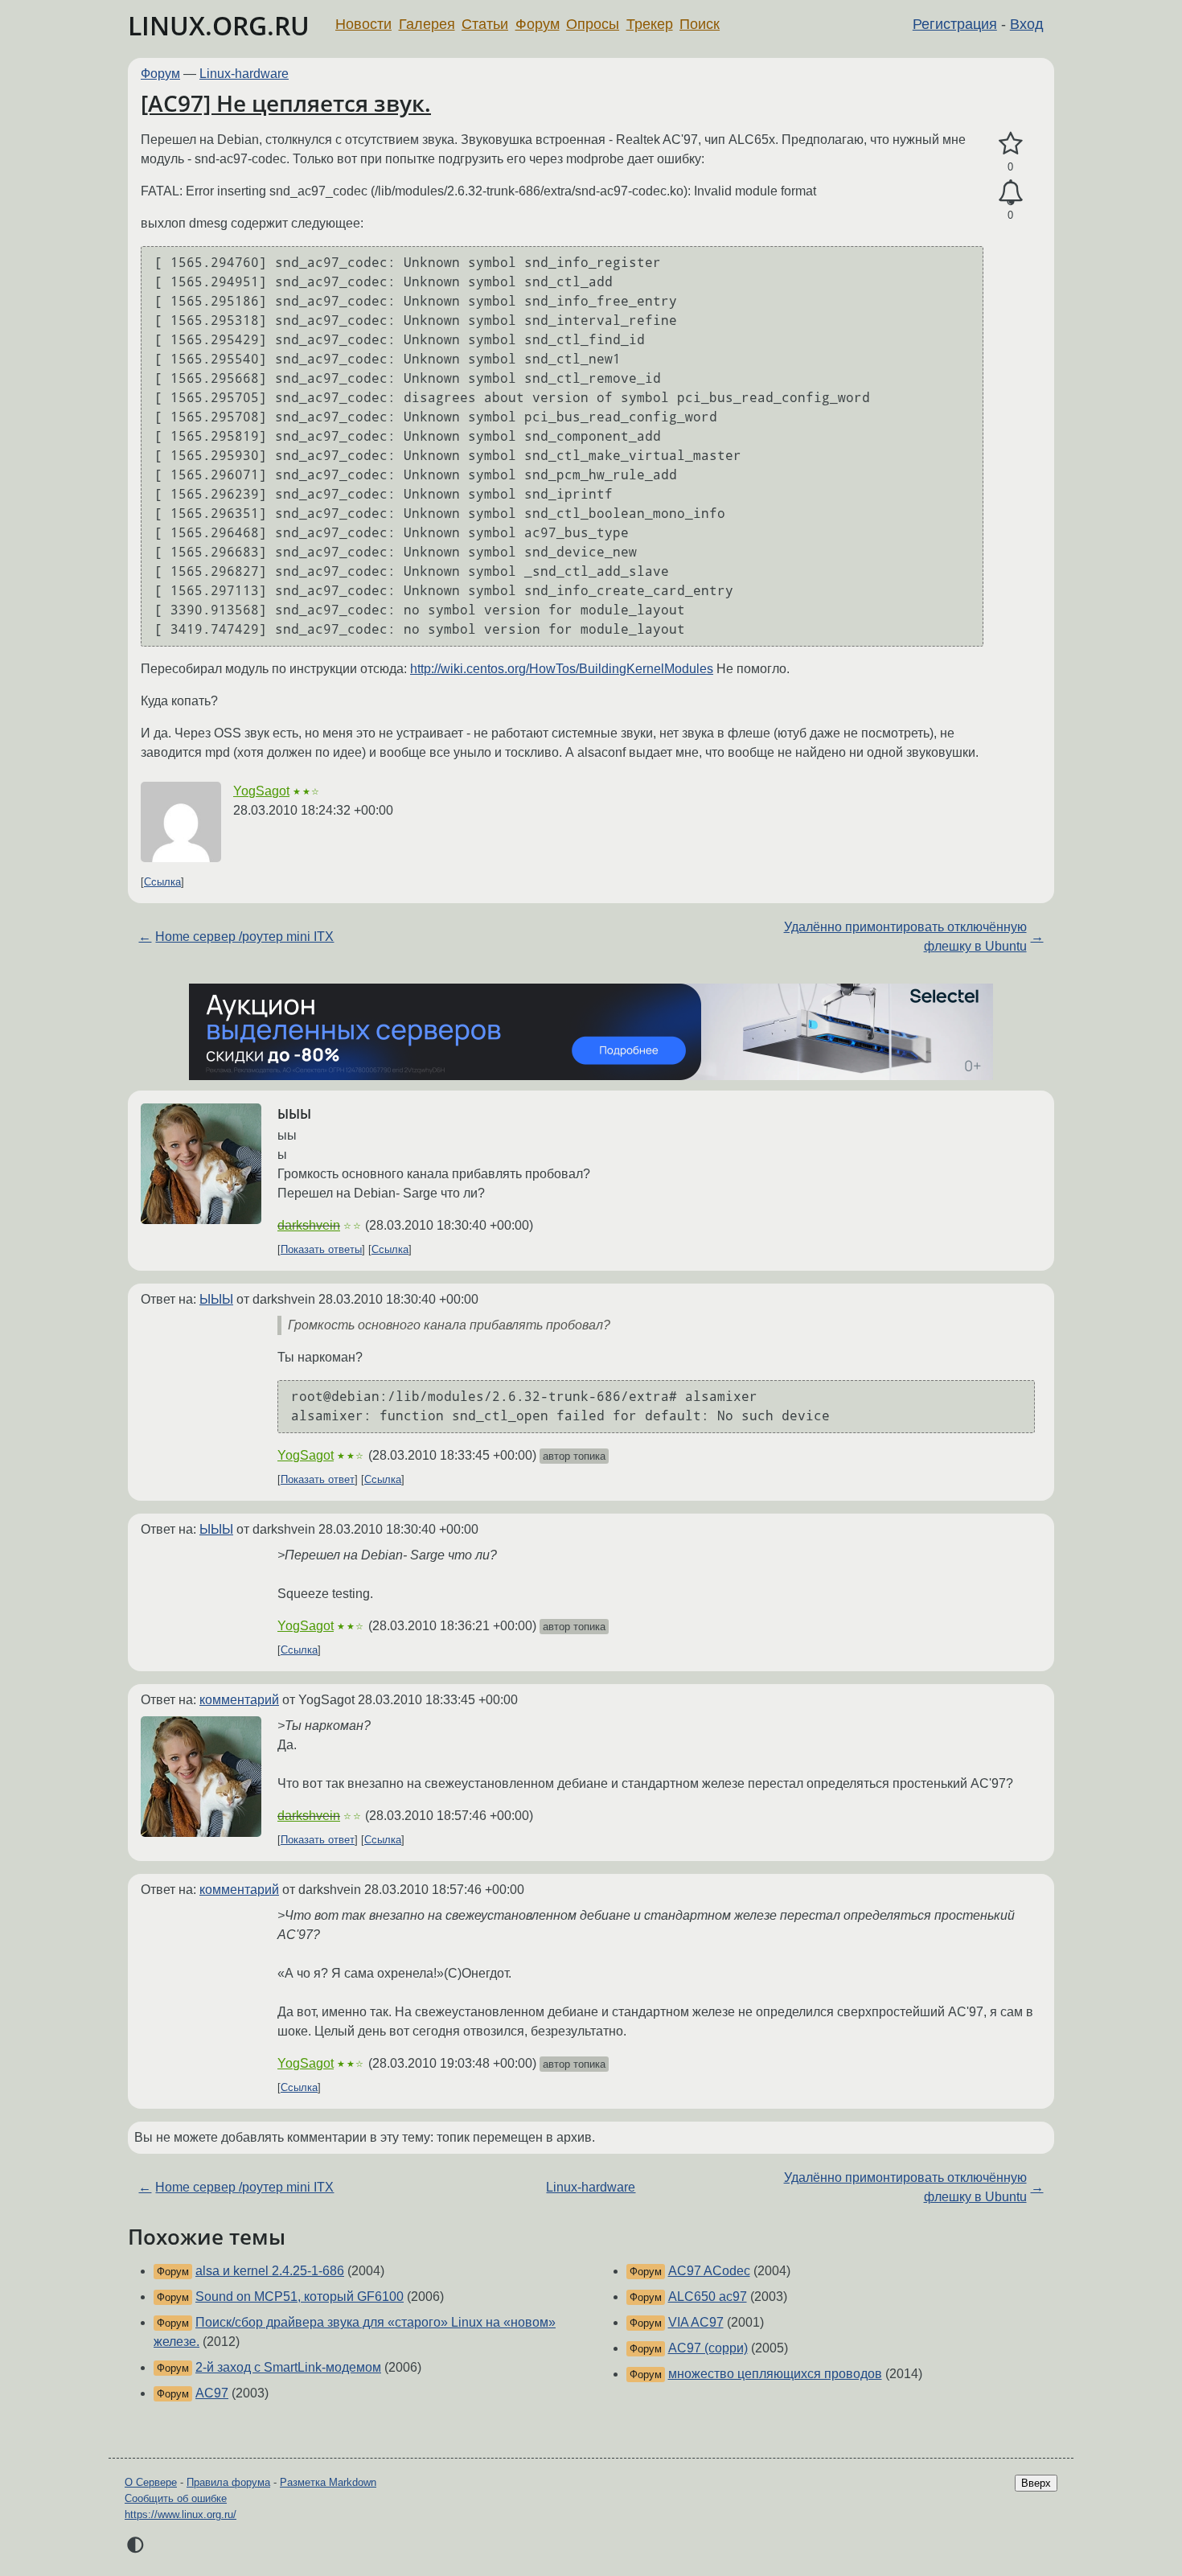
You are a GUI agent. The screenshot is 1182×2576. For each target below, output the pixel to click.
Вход (1027, 24)
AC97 (212, 2393)
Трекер (650, 24)
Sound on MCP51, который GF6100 (300, 2297)
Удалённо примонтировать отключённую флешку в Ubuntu (905, 937)
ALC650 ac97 (708, 2297)
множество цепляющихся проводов (775, 2374)
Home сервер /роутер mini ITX (244, 937)
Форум (538, 24)
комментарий (239, 1700)
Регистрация (955, 24)
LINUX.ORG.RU (219, 25)
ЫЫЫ (216, 1299)
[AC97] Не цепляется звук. (286, 103)
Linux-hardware (244, 74)
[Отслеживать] (1010, 193)
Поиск (700, 24)
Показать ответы (321, 1249)
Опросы (593, 24)
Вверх (1036, 2483)
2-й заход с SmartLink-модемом (288, 2367)
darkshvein (309, 1225)
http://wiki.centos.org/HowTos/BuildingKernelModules (562, 669)
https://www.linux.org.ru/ (181, 2514)
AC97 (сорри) (708, 2348)
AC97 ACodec (709, 2271)
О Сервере (151, 2482)
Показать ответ (318, 1479)
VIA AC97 (696, 2322)
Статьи (485, 24)
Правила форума (228, 2482)
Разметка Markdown (328, 2482)
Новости (363, 24)
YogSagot (261, 791)
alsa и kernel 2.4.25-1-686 (270, 2271)
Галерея (427, 24)
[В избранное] (1010, 144)
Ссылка (162, 882)
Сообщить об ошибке (176, 2498)
